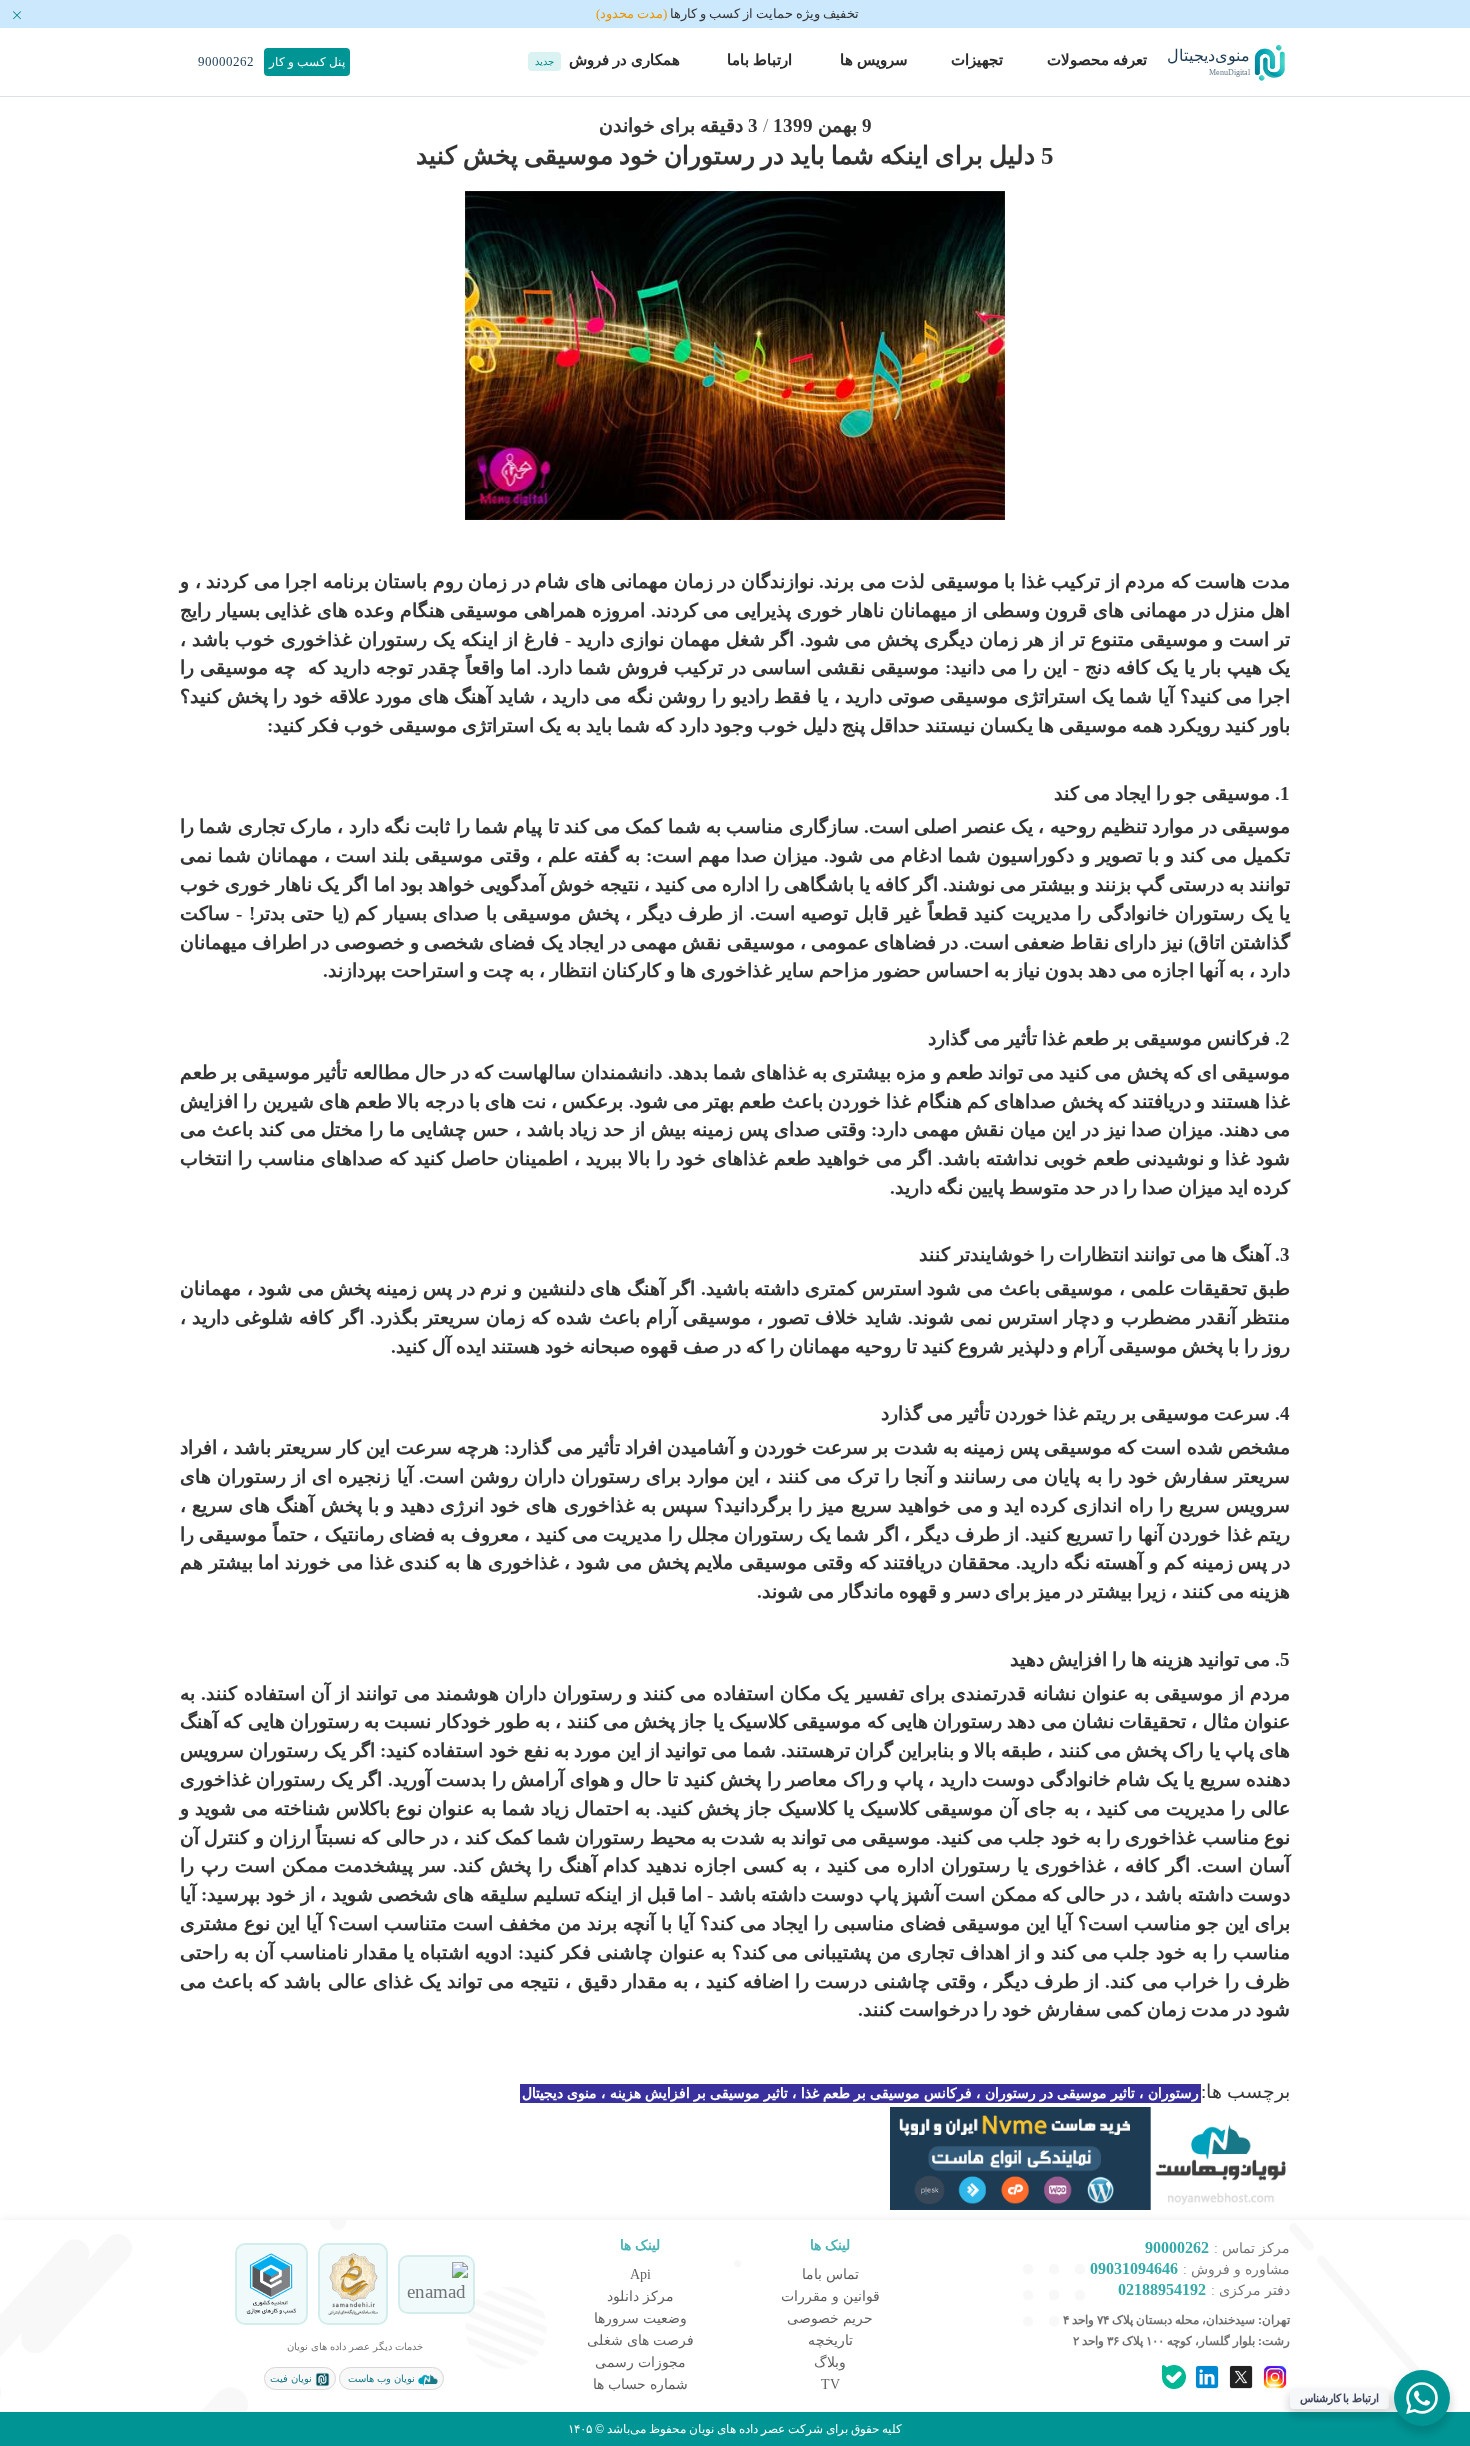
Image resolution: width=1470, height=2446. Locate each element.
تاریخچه (830, 2340)
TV (830, 2384)
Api (640, 2274)
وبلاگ (830, 2362)
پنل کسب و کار (307, 62)
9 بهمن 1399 (822, 125)
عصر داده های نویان (735, 2429)
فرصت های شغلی (640, 2340)
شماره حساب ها (640, 2384)
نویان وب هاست (381, 2378)
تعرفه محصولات (1097, 60)
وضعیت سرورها (640, 2318)
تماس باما (830, 2274)
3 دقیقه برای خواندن (678, 125)
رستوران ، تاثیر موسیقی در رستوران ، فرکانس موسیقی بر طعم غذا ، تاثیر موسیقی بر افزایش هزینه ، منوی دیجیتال (860, 2093)
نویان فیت (292, 2378)
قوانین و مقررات (830, 2296)
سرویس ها (872, 60)
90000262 (224, 61)
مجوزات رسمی (640, 2362)
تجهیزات (977, 60)
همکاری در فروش (607, 60)
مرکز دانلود (640, 2296)
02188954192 (1162, 2289)
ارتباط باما (757, 60)
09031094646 (1134, 2268)
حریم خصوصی (830, 2318)
